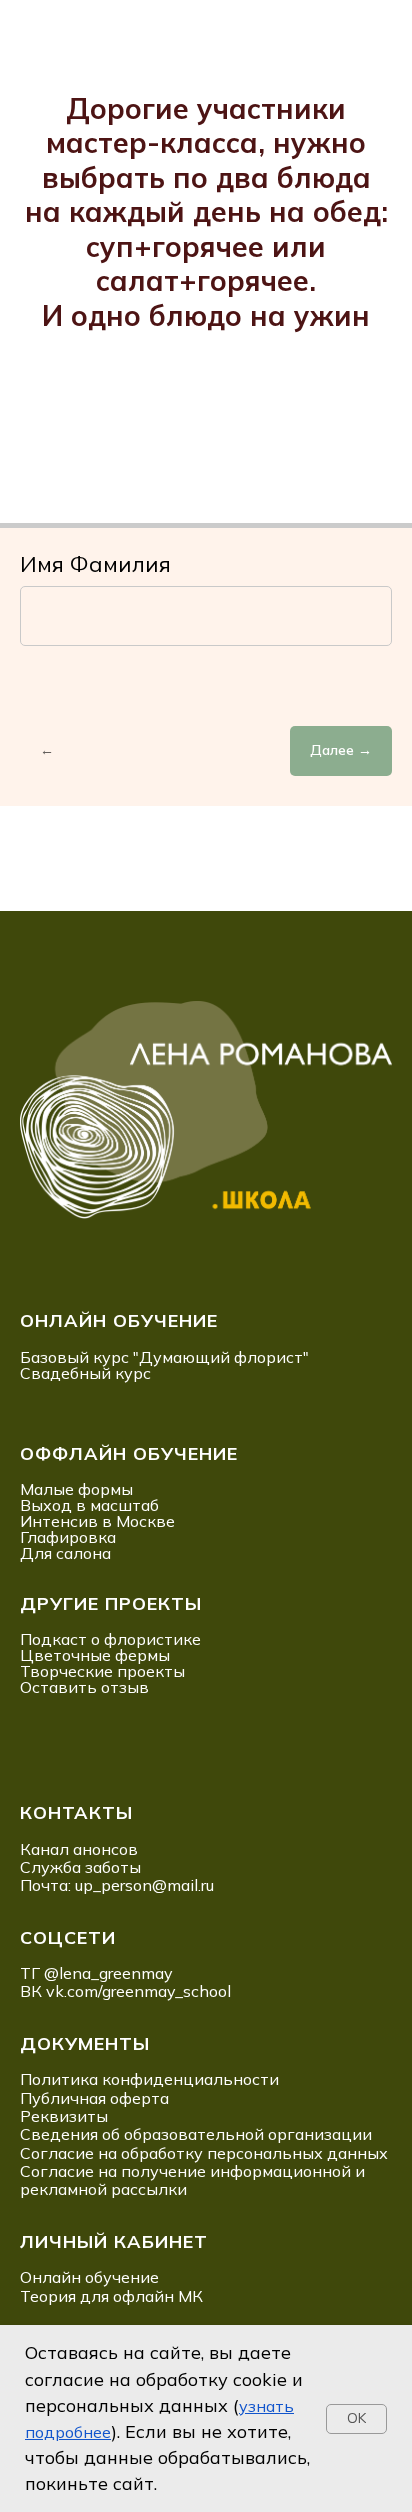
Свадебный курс (85, 1373)
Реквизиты (64, 2116)
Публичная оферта (94, 2098)
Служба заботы (80, 1867)
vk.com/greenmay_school (138, 1991)
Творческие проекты (102, 1671)
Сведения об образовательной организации (196, 2134)
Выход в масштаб (89, 1505)
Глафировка (68, 1537)
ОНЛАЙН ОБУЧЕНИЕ (119, 1320)
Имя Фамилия (95, 564)
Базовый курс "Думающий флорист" (164, 1357)
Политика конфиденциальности (149, 2079)
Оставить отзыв (84, 1687)
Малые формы (76, 1489)
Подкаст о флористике (110, 1639)
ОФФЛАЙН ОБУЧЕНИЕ (129, 1453)
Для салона (65, 1553)
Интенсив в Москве (97, 1521)
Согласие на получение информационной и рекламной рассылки (192, 2180)
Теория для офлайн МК (111, 2296)
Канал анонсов (79, 1849)
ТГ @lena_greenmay (96, 1973)
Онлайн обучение (89, 2277)
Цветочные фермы (95, 1655)
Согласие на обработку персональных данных (204, 2153)
